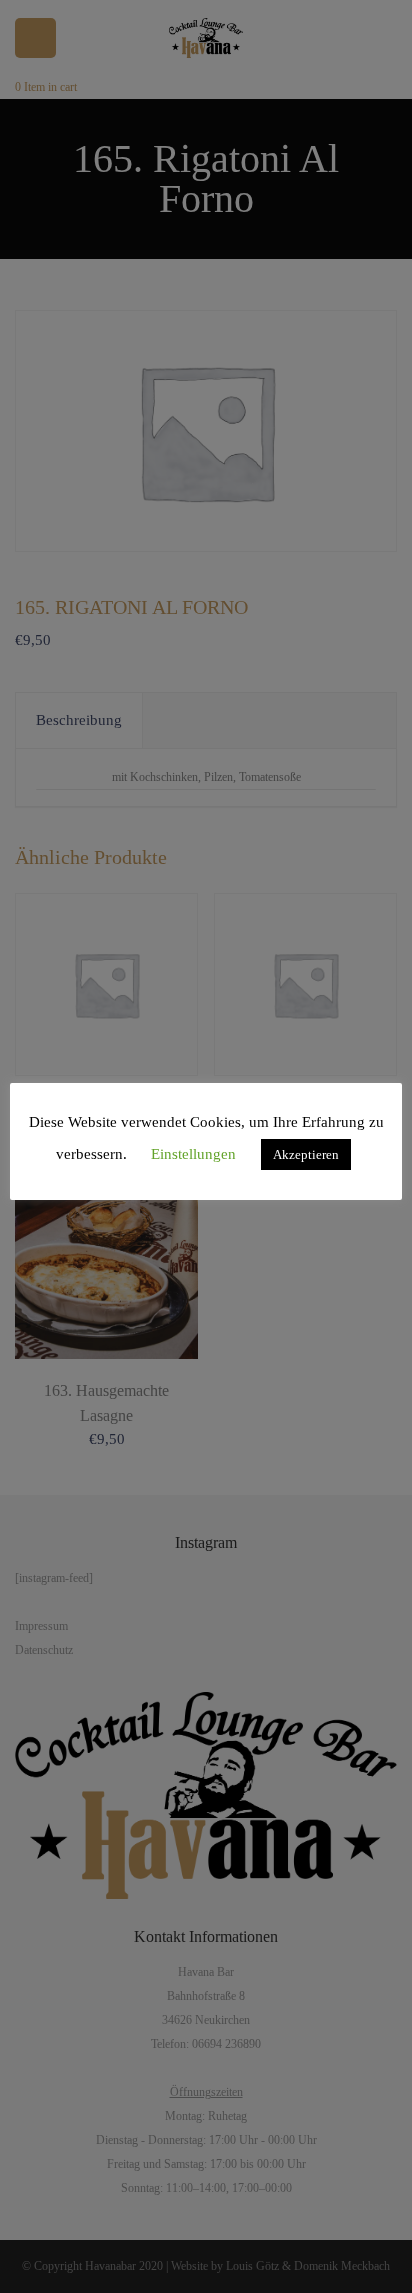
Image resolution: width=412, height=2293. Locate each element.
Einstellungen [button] (193, 1154)
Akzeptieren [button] (306, 1154)
